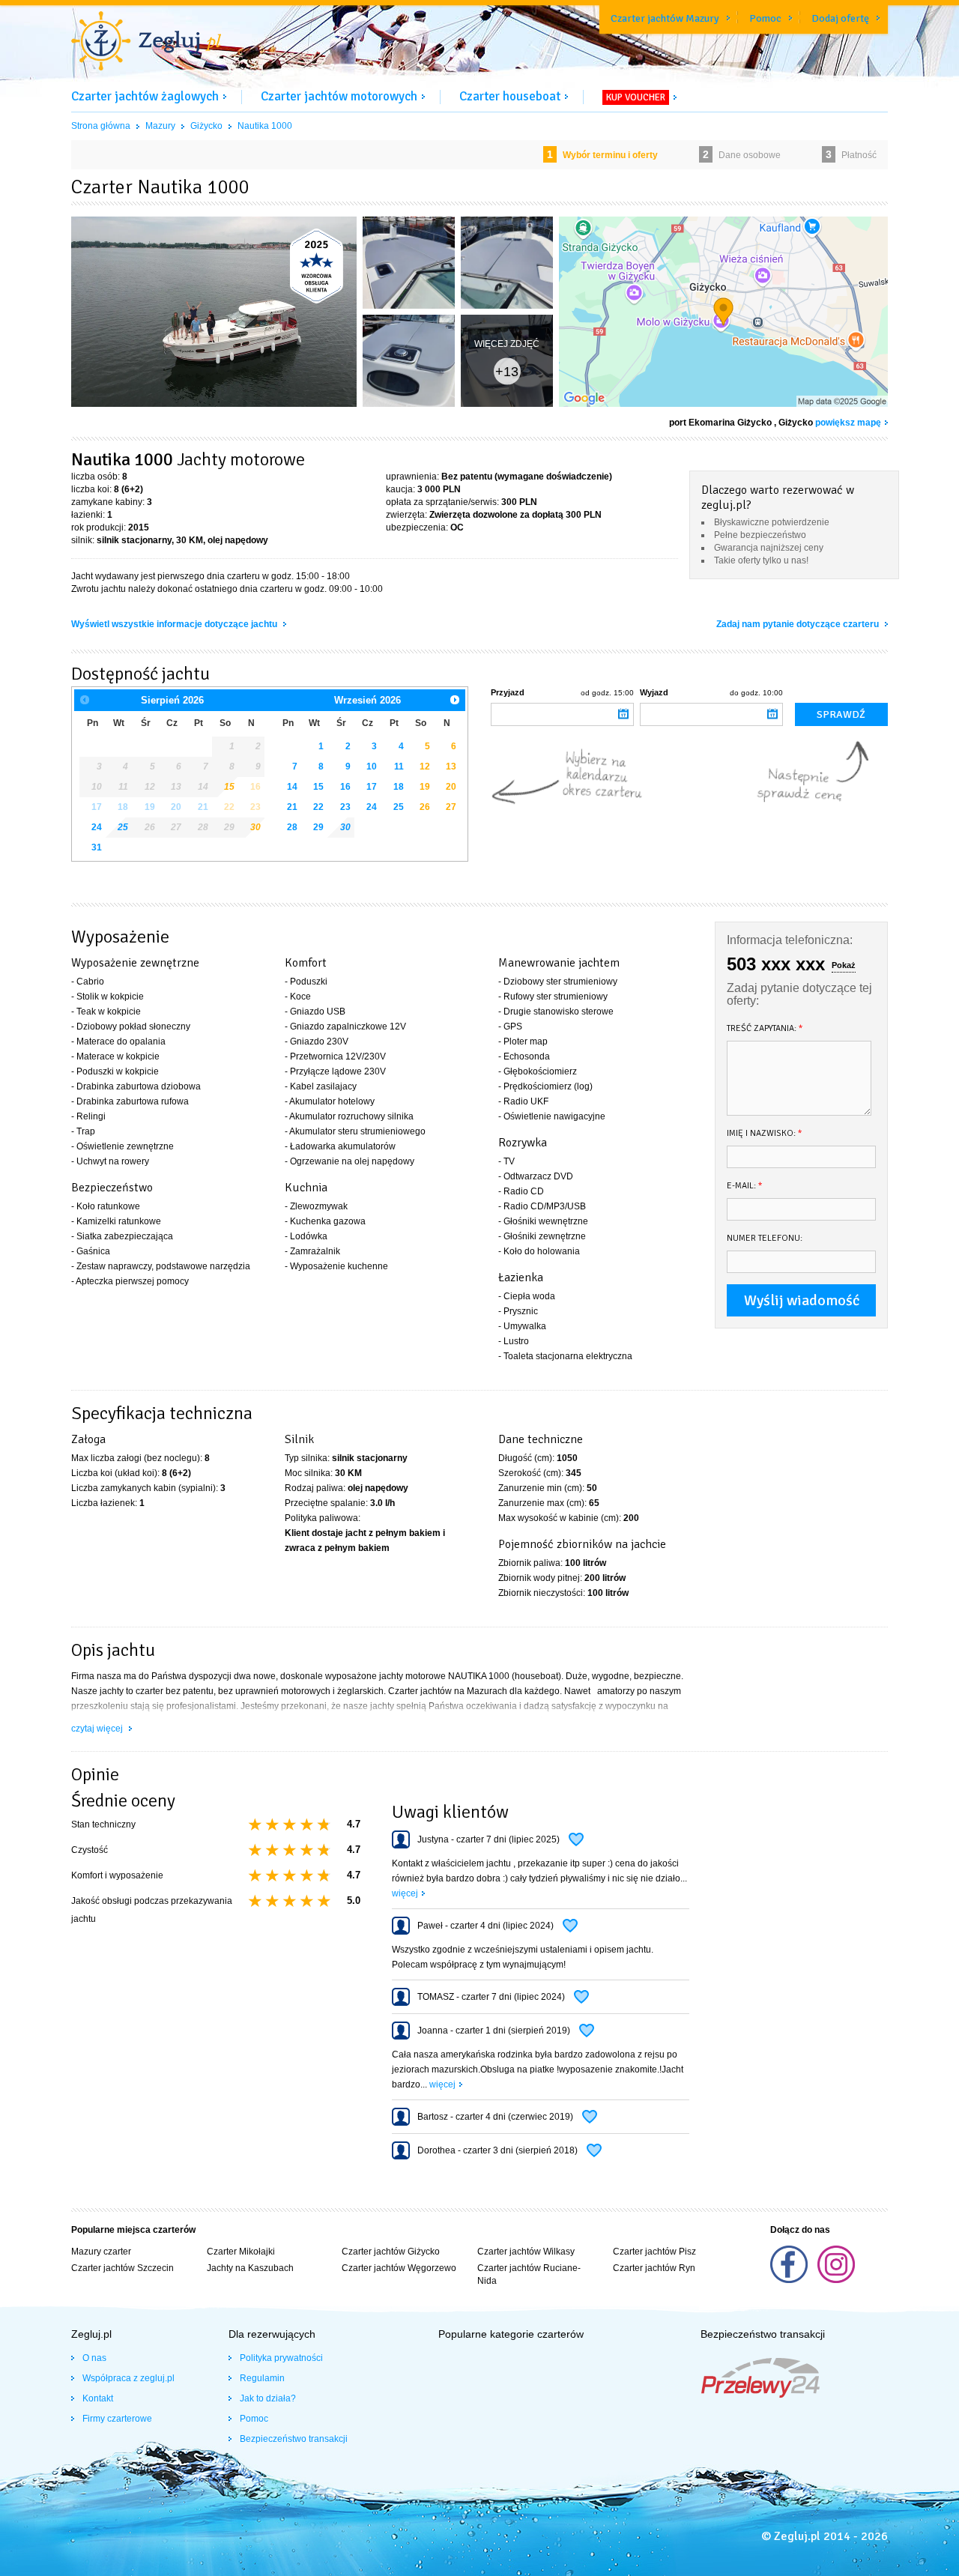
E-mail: (745, 1186)
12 (425, 767)
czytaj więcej (98, 1729)
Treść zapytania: (765, 1028)
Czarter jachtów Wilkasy (526, 2252)
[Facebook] (790, 2280)
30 (255, 827)
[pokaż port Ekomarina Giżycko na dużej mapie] (723, 315)
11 (399, 767)
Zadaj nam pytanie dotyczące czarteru (799, 624)
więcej (405, 1893)
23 (345, 807)
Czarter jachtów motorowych (339, 96)
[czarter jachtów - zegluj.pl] (146, 43)
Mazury (160, 126)
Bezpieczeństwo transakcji (294, 2439)
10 (372, 767)
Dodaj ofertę (840, 18)
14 (292, 787)
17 (372, 787)
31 (97, 847)
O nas (94, 2358)
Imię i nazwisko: (765, 1133)
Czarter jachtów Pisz (654, 2252)
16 (345, 787)
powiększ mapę (848, 423)
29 (318, 827)
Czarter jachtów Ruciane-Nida (529, 2274)
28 (292, 827)
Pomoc (765, 18)
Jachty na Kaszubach (250, 2268)
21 (292, 807)
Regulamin (262, 2378)
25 (123, 827)
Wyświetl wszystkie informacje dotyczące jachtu (175, 624)
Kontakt (98, 2398)
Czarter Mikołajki (241, 2252)
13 (451, 767)
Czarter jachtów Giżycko (391, 2252)
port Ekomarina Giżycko (720, 423)
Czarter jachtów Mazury (665, 18)
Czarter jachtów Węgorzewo (399, 2268)
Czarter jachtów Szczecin (122, 2268)
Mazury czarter (101, 2252)
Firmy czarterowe (117, 2419)
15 (318, 787)
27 (451, 807)
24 (97, 827)
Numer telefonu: (765, 1238)
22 (318, 807)
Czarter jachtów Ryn (654, 2268)
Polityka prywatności (281, 2358)
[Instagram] (836, 2280)
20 (451, 787)
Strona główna (101, 126)
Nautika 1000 (265, 126)
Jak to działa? (268, 2398)
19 (425, 787)
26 (425, 807)
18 (399, 787)
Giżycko (206, 126)
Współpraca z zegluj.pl (128, 2378)
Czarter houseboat (510, 96)
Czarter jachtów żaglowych (145, 96)
